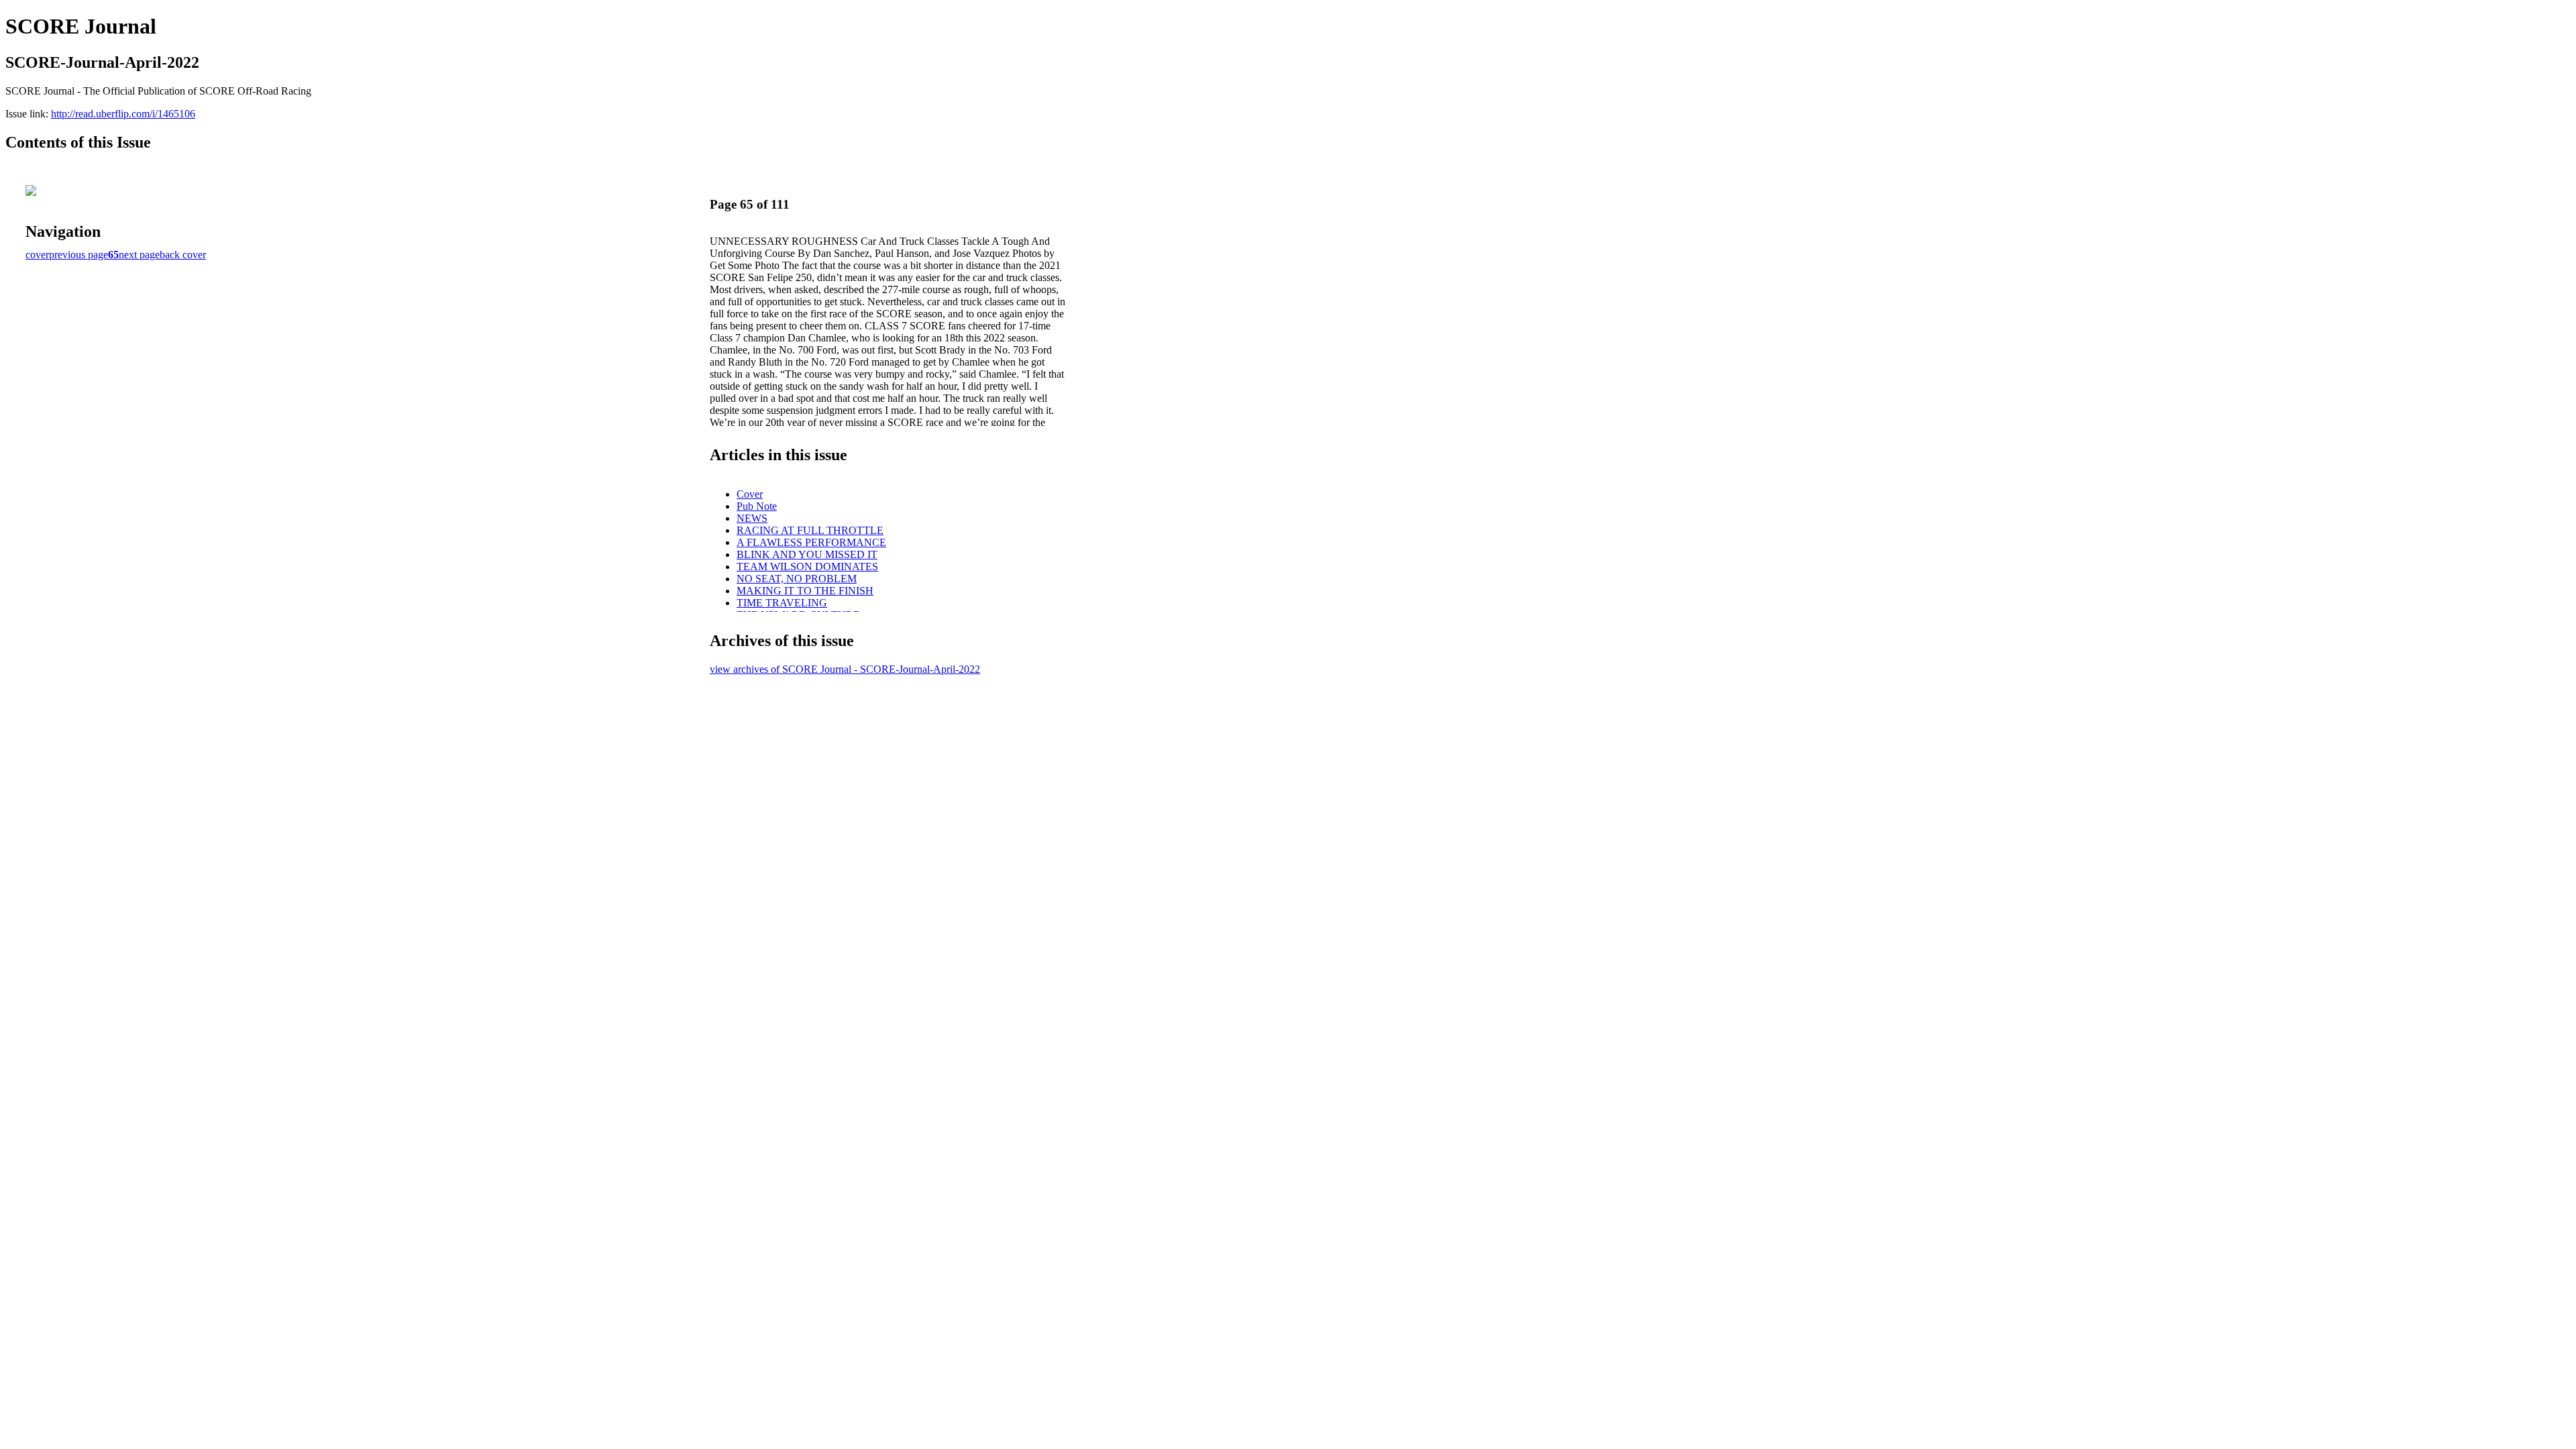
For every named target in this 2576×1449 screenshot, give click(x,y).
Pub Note (757, 506)
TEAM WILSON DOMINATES (807, 567)
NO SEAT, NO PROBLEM (797, 579)
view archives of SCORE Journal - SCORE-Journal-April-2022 (845, 669)
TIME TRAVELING (782, 603)
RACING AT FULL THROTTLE (810, 530)
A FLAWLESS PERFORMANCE (811, 542)
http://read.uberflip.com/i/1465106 (123, 114)
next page (139, 255)
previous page (78, 255)
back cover (183, 255)
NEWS (752, 518)
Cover (750, 494)
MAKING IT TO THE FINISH (805, 591)
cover (37, 255)
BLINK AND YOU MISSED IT (807, 554)
